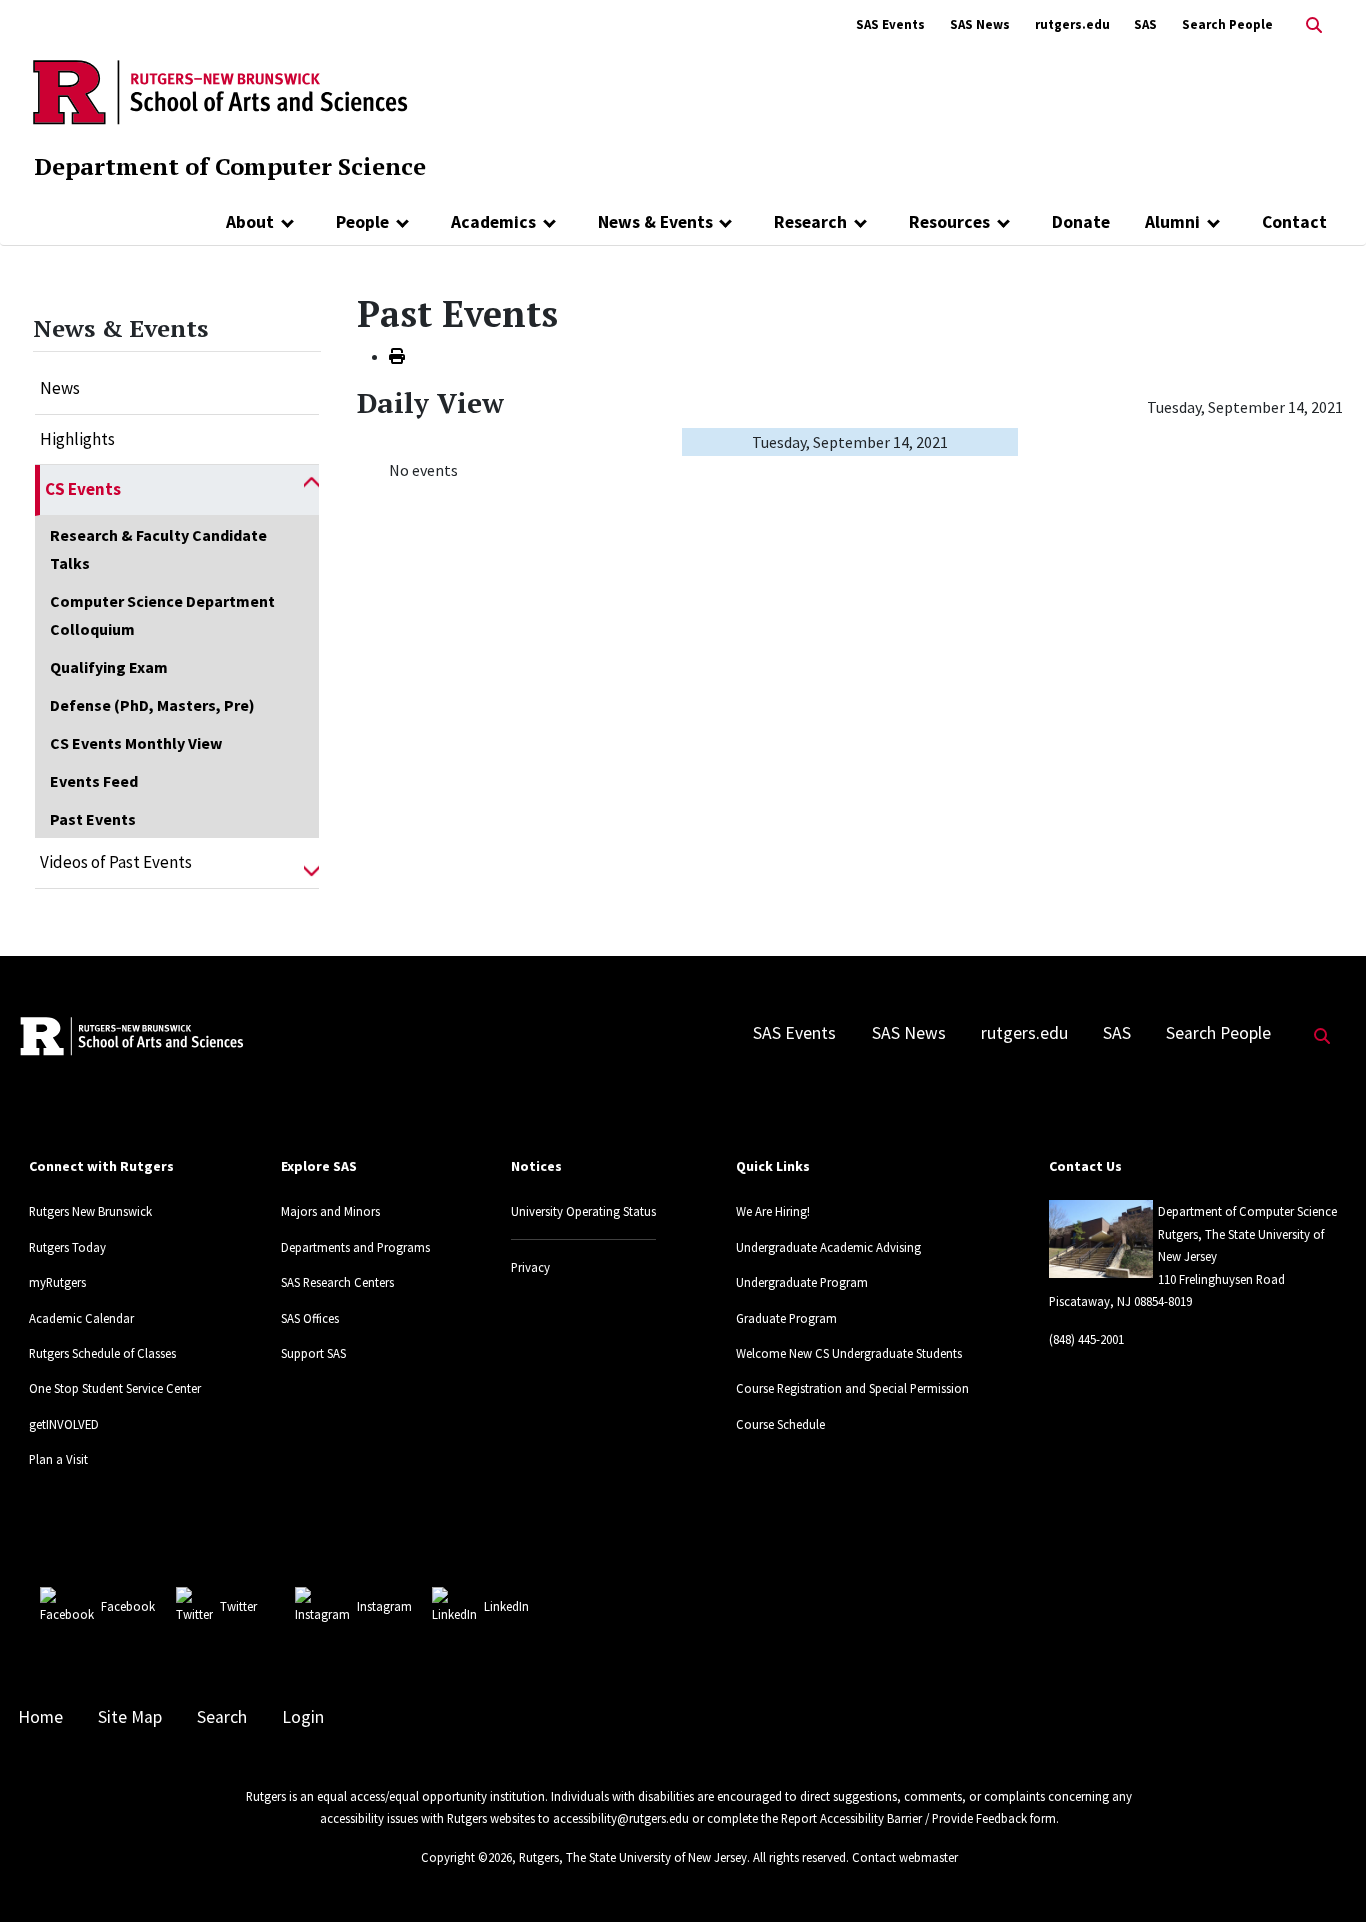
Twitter (238, 1606)
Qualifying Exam (109, 667)
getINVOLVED (64, 1424)
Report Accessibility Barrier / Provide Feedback (904, 1818)
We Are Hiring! (773, 1211)
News (60, 388)
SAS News (980, 24)
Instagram (384, 1606)
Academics (493, 222)
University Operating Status (583, 1211)
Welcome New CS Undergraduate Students (849, 1353)
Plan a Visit (58, 1459)
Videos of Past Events (116, 862)
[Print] (397, 356)
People (362, 222)
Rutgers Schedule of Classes (102, 1353)
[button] (311, 490)
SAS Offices (310, 1318)
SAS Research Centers (337, 1282)
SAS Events (890, 24)
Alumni (1172, 222)
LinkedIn (506, 1606)
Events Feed (94, 781)
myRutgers (57, 1282)
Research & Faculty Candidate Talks (158, 549)
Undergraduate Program (802, 1282)
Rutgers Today (67, 1247)
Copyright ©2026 (466, 1857)
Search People (1227, 24)
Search (222, 1717)
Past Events (93, 819)
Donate (1081, 222)
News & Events (655, 222)
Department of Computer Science (230, 166)
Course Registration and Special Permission (852, 1388)
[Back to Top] (1322, 1873)
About (250, 222)
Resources (949, 222)
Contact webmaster (905, 1857)
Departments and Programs (355, 1247)
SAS (1145, 24)
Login (303, 1717)
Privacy (530, 1267)
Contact (1294, 222)
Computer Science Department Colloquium (162, 615)
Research (810, 222)
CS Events (83, 489)
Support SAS (313, 1353)
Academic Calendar (81, 1318)
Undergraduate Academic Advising (828, 1247)
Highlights (77, 439)
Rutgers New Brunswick (90, 1211)
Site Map (130, 1717)
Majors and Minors (330, 1211)
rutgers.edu (1072, 24)
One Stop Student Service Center (115, 1388)
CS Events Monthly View (136, 743)
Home (40, 1717)
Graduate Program (786, 1318)
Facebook (128, 1606)
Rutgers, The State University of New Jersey (633, 1857)
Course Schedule (780, 1424)
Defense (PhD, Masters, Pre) (152, 705)
